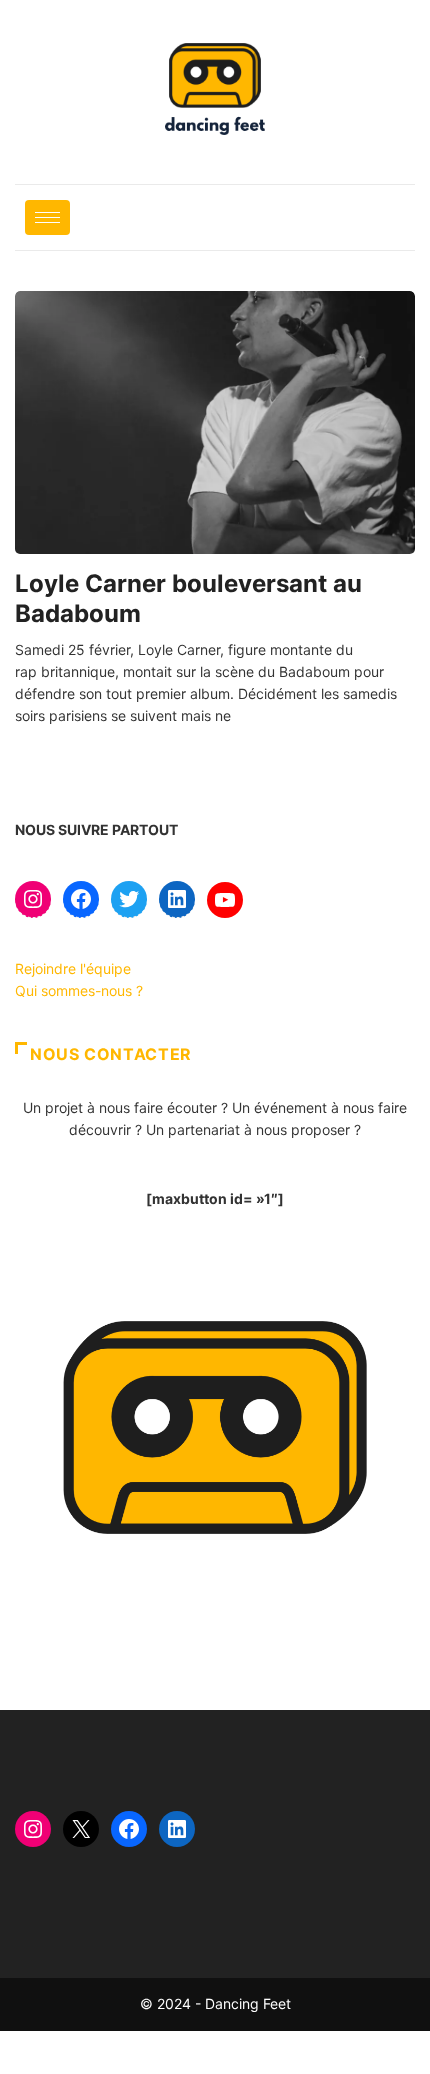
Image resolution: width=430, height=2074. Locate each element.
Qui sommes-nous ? (79, 990)
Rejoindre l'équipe (73, 968)
